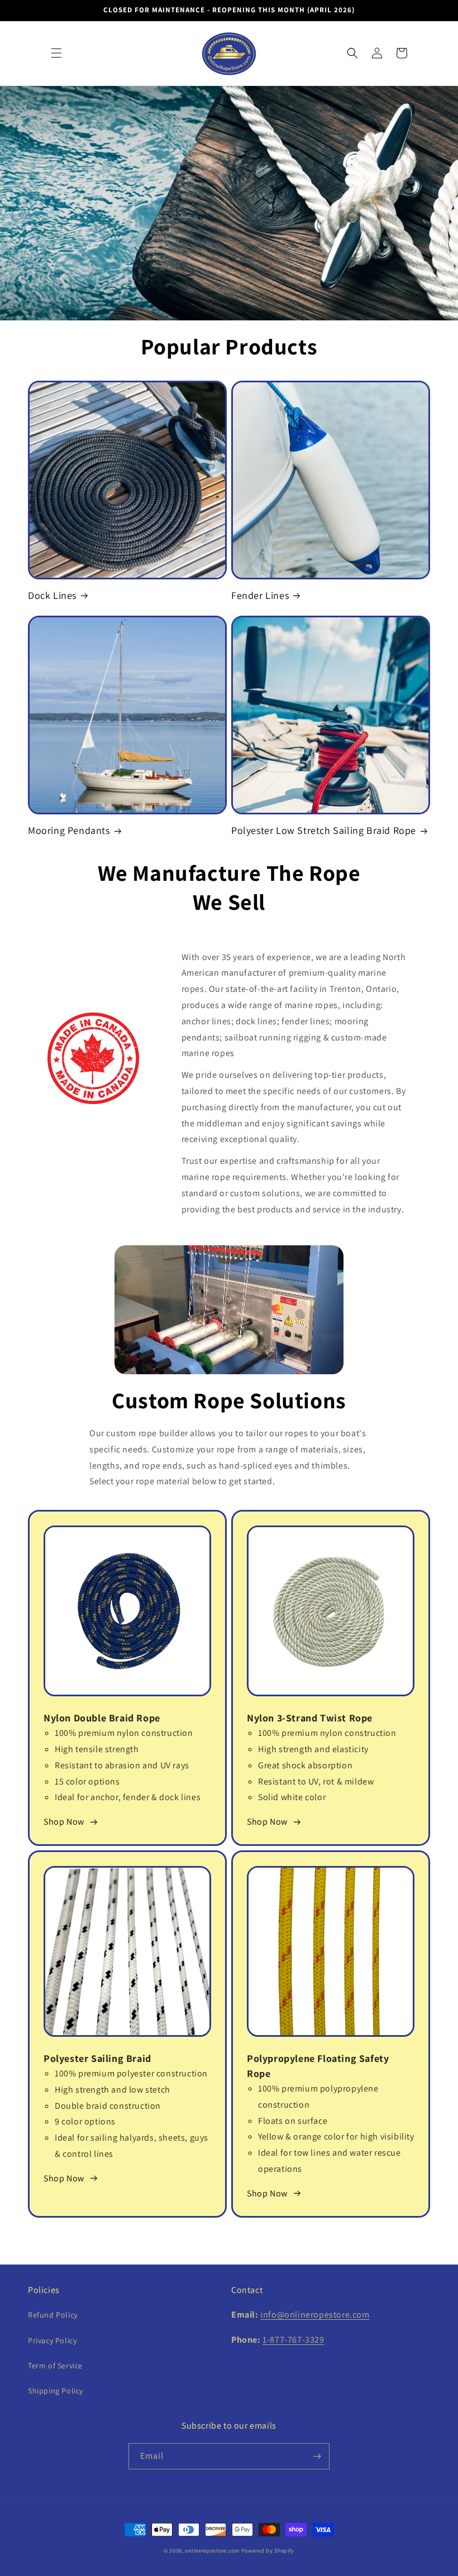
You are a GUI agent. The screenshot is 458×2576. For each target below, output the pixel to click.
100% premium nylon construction (124, 1733)
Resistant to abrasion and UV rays (122, 1765)
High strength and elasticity (313, 1749)
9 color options (85, 2121)
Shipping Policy (56, 2391)
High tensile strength (97, 1749)
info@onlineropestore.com (315, 2314)
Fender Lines (260, 595)
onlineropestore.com (212, 2551)
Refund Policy (53, 2315)
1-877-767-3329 (293, 2340)
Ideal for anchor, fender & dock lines (128, 1797)
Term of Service (55, 2366)
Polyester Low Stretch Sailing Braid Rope (324, 830)
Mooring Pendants (69, 830)
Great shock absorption (305, 1765)
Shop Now (64, 1822)
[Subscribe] (317, 2456)
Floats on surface (293, 2121)
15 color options (87, 1781)
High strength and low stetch (113, 2090)
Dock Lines (52, 595)
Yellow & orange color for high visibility (336, 2136)
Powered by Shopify (268, 2551)
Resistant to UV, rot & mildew (316, 1781)
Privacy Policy (52, 2340)
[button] (56, 53)
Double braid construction (108, 2106)
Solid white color (292, 1797)
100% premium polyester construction (131, 2073)
